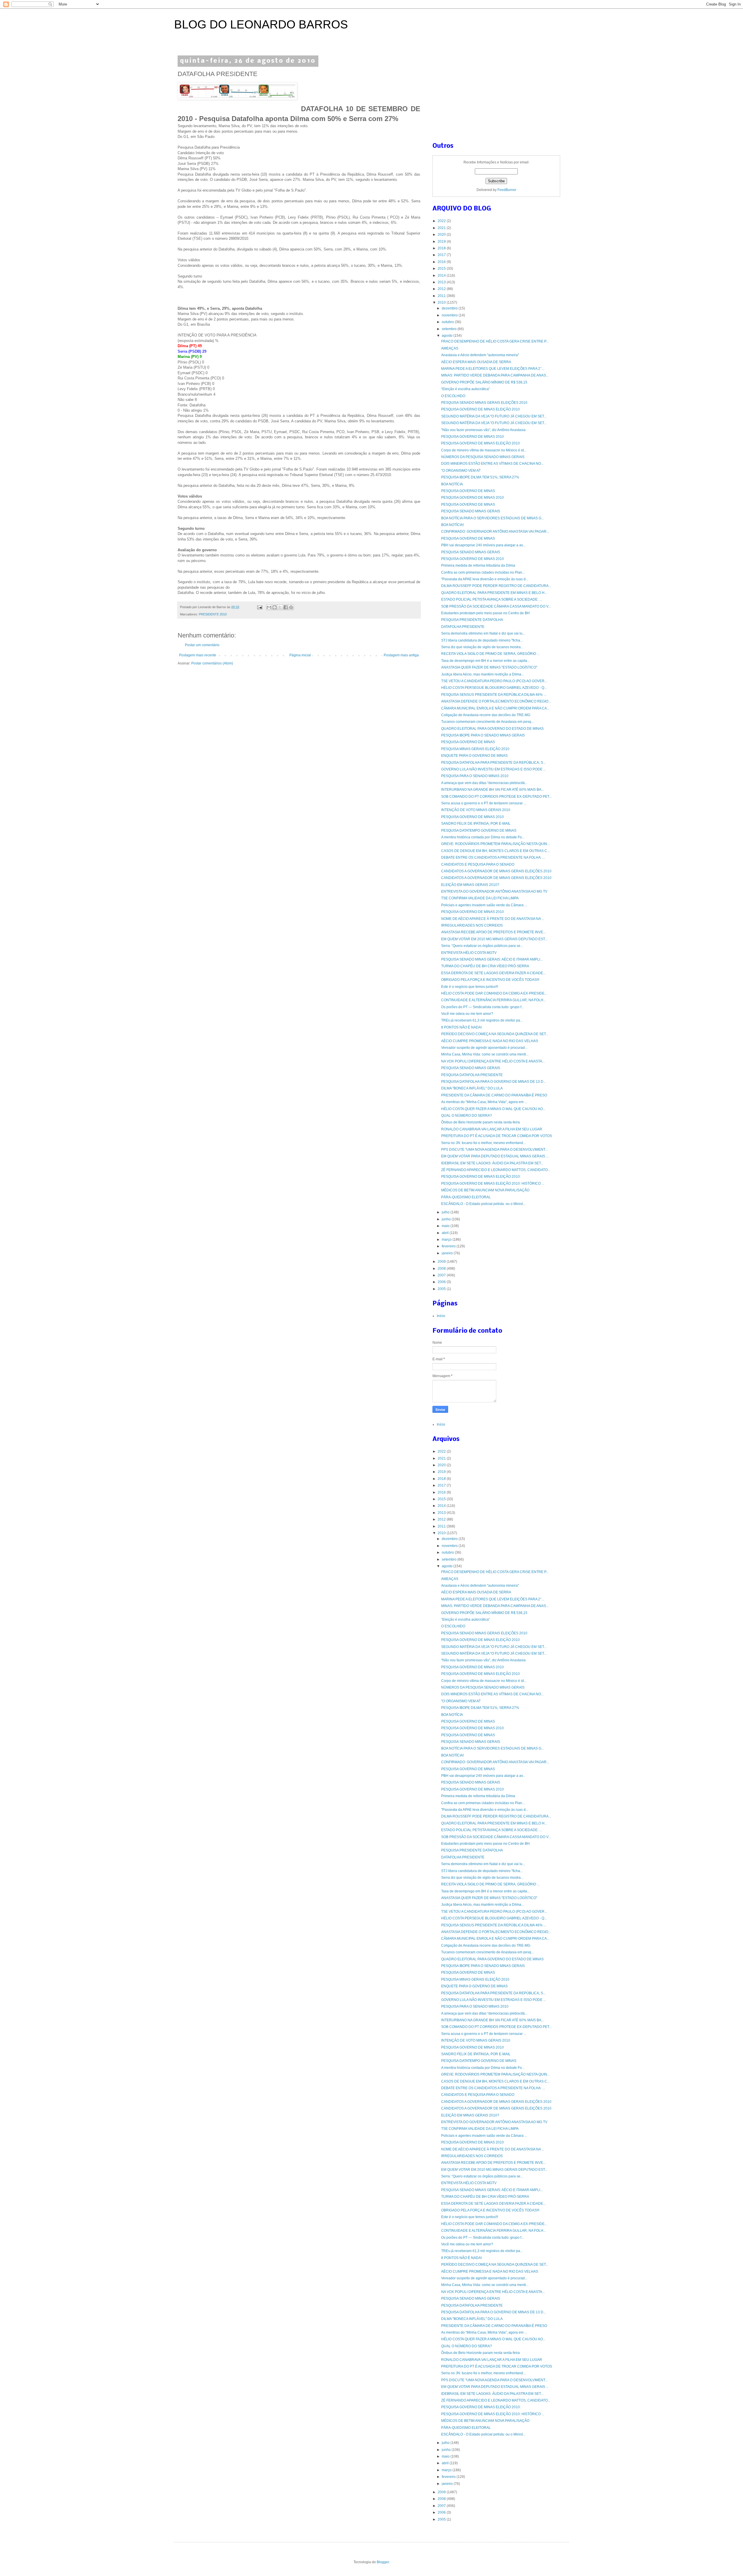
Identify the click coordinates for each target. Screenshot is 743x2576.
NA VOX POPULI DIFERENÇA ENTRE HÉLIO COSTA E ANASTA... (493, 1061)
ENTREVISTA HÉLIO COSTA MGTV (469, 953)
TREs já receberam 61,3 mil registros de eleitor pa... (482, 1020)
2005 (442, 1289)
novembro (450, 315)
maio (446, 1226)
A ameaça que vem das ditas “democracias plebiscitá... (484, 783)
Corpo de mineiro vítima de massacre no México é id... (484, 450)
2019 (442, 242)
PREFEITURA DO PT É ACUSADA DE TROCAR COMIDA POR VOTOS (497, 1136)
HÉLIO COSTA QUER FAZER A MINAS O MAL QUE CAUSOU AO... (493, 1109)
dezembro (450, 308)
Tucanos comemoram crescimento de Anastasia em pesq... (487, 722)
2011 (442, 296)
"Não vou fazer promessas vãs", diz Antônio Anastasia (483, 430)
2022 (442, 221)
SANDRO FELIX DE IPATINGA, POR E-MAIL (476, 824)
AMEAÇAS (450, 348)
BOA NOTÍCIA (452, 484)
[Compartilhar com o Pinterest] (291, 607)
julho (446, 1212)
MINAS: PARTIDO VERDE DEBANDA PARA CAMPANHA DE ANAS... (495, 375)
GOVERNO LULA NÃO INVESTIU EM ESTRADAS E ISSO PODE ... (494, 769)
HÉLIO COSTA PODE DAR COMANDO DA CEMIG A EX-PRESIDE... (494, 993)
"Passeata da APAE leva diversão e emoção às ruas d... (485, 579)
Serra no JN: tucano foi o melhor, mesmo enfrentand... (483, 1143)
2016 (442, 262)
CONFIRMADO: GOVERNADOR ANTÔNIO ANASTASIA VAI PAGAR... (495, 532)
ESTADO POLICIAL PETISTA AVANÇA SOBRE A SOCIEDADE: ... (492, 599)
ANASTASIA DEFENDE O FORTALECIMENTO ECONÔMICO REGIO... (496, 701)
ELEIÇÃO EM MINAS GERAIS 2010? (470, 885)
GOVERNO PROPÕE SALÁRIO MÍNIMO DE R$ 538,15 (484, 382)
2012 (442, 289)
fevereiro (449, 1246)
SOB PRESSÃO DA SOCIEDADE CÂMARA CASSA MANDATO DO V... (496, 606)
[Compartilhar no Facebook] (286, 607)
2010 (442, 302)
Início (441, 1316)
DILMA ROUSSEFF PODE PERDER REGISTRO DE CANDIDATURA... (496, 586)
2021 (442, 228)
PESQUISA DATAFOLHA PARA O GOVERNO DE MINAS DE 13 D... (494, 1082)
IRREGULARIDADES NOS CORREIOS (472, 925)
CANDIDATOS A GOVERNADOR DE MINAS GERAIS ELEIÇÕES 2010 (496, 871)
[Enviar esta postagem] (259, 607)
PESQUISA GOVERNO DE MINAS (468, 491)
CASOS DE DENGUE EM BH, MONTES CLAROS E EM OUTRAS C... (495, 851)
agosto (448, 336)
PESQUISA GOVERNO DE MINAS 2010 (473, 437)
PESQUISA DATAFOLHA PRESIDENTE (472, 1075)
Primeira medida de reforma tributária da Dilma (478, 565)
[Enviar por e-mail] (269, 607)
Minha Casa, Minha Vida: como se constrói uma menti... (485, 1054)
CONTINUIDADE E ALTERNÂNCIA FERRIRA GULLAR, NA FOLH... (494, 1000)
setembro (450, 329)
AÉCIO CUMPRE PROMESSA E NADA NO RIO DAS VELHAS (490, 1041)
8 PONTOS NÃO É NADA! (461, 1027)
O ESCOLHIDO (453, 396)
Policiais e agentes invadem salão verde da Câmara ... (484, 905)
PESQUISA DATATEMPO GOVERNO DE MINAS (479, 831)
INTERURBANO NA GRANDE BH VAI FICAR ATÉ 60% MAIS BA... (493, 790)
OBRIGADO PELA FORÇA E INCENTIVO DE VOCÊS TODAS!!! (490, 980)
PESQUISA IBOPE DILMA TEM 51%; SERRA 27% (480, 477)
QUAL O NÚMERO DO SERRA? (467, 1116)
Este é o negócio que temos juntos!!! (470, 987)
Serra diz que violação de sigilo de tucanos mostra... (482, 647)
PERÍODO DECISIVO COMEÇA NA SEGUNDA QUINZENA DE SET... (495, 1034)
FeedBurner (507, 190)
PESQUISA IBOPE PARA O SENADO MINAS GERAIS (483, 735)
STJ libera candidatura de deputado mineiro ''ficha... (482, 640)
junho (447, 1219)
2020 (442, 235)
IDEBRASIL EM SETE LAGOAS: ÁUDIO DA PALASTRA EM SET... (492, 1163)
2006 (442, 1282)
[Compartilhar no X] (280, 607)
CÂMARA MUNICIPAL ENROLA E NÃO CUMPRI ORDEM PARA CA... (495, 708)
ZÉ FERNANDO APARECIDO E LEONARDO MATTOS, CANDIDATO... (496, 1170)
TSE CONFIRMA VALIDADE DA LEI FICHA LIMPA (480, 898)
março (447, 1240)
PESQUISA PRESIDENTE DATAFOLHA (472, 620)
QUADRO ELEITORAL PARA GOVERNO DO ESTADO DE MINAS (492, 729)
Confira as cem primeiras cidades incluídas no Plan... (483, 572)
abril (446, 1233)
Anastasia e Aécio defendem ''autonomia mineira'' (480, 355)
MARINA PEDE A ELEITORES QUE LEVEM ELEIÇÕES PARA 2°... (493, 369)
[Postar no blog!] (275, 607)
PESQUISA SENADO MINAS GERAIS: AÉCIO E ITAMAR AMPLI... (492, 959)
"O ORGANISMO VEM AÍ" (461, 471)
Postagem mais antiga (401, 655)
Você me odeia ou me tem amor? (467, 1014)
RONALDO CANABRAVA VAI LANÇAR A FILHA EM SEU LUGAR (492, 1129)
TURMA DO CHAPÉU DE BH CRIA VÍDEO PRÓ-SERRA (485, 966)
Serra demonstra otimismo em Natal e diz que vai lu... (483, 633)
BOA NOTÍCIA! (452, 525)
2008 (442, 1269)
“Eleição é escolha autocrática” (466, 389)
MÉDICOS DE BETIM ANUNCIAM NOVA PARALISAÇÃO (485, 1190)
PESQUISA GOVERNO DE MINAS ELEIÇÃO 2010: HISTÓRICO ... (493, 1183)
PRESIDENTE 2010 (213, 614)
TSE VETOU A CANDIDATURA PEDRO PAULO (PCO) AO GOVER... (494, 681)
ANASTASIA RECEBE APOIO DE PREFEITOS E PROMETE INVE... (493, 932)
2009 (442, 1262)
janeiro (448, 1253)
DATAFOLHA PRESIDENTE (463, 627)
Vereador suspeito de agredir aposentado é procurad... (484, 1048)
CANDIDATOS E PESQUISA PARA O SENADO (478, 864)
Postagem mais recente (198, 655)
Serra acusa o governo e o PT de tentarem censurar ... (484, 803)
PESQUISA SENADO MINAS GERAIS (471, 511)
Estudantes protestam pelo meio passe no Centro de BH (485, 613)
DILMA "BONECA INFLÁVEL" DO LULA (472, 1088)
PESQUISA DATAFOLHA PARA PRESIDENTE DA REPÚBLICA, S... (493, 763)
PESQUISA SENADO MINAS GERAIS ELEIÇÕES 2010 (484, 403)
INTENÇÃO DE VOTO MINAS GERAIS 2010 (476, 810)
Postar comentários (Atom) (212, 663)
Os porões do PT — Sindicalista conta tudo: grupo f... (483, 1007)
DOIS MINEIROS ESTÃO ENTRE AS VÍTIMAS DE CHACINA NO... (492, 464)
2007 (442, 1275)
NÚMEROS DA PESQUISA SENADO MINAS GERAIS (483, 457)
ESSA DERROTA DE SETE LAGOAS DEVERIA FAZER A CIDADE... (493, 973)
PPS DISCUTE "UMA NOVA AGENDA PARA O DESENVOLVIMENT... (494, 1150)
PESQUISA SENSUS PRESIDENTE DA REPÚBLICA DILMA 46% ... (494, 695)
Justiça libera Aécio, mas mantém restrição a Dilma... (483, 674)
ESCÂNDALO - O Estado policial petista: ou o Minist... (483, 1204)
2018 (442, 248)
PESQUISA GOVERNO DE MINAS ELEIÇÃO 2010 (480, 409)
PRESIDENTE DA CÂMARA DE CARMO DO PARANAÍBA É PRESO (494, 1095)
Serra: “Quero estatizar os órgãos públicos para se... (482, 946)
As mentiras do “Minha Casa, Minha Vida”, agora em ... (484, 1102)
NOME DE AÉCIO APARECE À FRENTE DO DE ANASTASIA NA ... (493, 919)
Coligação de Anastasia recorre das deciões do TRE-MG (486, 715)
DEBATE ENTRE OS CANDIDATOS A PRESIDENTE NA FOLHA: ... (493, 858)
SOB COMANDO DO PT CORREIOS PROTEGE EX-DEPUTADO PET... (496, 797)
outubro (448, 322)
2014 (442, 275)
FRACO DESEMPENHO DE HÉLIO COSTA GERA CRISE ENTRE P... (495, 341)
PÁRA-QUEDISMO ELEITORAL (466, 1197)
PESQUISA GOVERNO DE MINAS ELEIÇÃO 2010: (481, 1177)
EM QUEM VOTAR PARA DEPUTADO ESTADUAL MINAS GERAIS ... (495, 1156)
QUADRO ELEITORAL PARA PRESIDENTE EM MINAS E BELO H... (494, 593)
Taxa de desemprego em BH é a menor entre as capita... (485, 661)
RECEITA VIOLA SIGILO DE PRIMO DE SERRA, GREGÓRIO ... (490, 654)
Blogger (383, 2562)
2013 (442, 282)
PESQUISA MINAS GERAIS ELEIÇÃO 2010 (475, 749)
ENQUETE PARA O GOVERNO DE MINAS (474, 756)
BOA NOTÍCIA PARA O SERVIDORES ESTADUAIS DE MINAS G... (493, 518)
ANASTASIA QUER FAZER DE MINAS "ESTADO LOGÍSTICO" (489, 667)
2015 (442, 269)
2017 (442, 255)
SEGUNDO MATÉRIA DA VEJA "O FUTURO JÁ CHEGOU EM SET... (494, 416)
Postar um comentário (202, 645)
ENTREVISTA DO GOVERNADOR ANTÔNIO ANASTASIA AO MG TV (494, 891)
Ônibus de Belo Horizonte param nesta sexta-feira (480, 1122)
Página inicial (300, 655)
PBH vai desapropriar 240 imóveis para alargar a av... (483, 545)
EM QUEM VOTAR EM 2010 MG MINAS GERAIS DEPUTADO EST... (494, 939)
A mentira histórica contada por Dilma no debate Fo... (483, 837)
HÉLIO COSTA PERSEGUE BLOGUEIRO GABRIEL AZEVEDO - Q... (494, 688)
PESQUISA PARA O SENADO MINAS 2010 (475, 776)
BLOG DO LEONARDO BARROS (261, 24)
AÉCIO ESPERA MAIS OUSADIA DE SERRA (476, 362)
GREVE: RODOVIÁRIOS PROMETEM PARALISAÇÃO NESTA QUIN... (495, 844)
